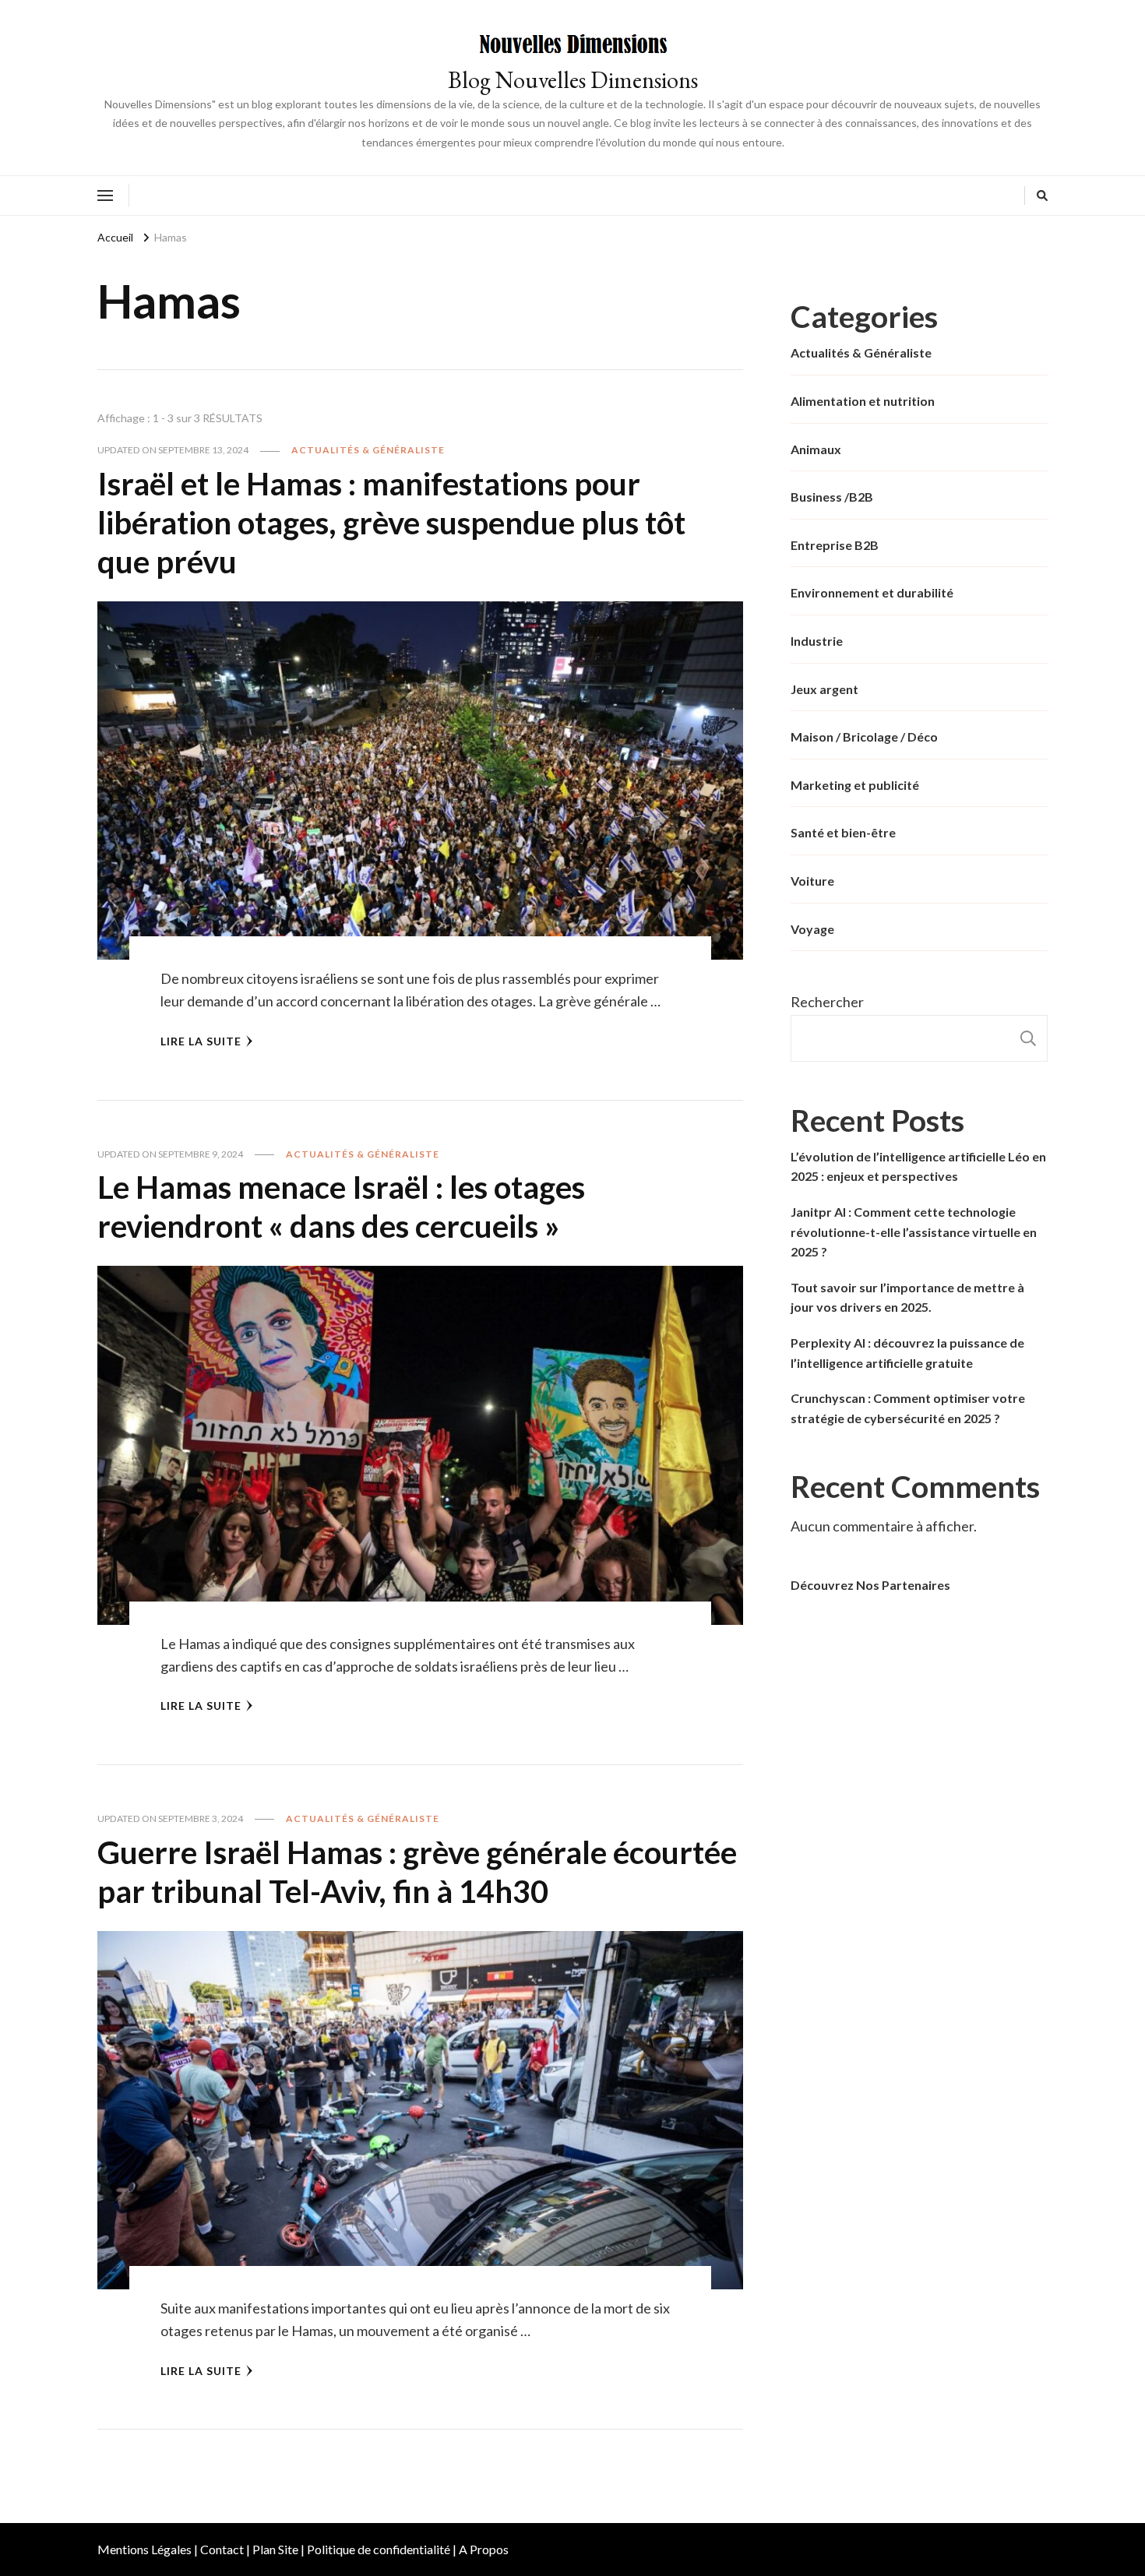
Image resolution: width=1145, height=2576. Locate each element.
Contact (222, 2549)
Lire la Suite (201, 1041)
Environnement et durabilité (872, 592)
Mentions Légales (144, 2549)
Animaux (816, 449)
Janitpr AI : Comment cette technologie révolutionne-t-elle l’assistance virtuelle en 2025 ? (914, 1232)
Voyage (812, 929)
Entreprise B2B (835, 545)
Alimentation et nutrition (863, 401)
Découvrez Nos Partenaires (870, 1585)
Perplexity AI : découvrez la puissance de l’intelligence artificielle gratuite (907, 1353)
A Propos (484, 2549)
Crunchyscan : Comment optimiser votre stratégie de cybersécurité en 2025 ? (908, 1408)
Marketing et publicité (855, 785)
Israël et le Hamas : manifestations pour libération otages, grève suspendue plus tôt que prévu (391, 523)
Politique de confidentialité (379, 2549)
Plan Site (275, 2549)
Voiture (812, 881)
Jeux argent (824, 689)
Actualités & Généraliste (368, 450)
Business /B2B (832, 497)
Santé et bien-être (843, 832)
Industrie (817, 641)
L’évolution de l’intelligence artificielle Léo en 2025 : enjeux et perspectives (918, 1166)
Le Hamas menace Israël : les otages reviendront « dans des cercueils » (341, 1207)
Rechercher (827, 1002)
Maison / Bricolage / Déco (864, 737)
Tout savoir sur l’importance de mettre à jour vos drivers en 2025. (907, 1297)
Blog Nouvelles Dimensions (573, 80)
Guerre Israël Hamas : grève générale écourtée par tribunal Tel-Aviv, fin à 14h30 (417, 1872)
